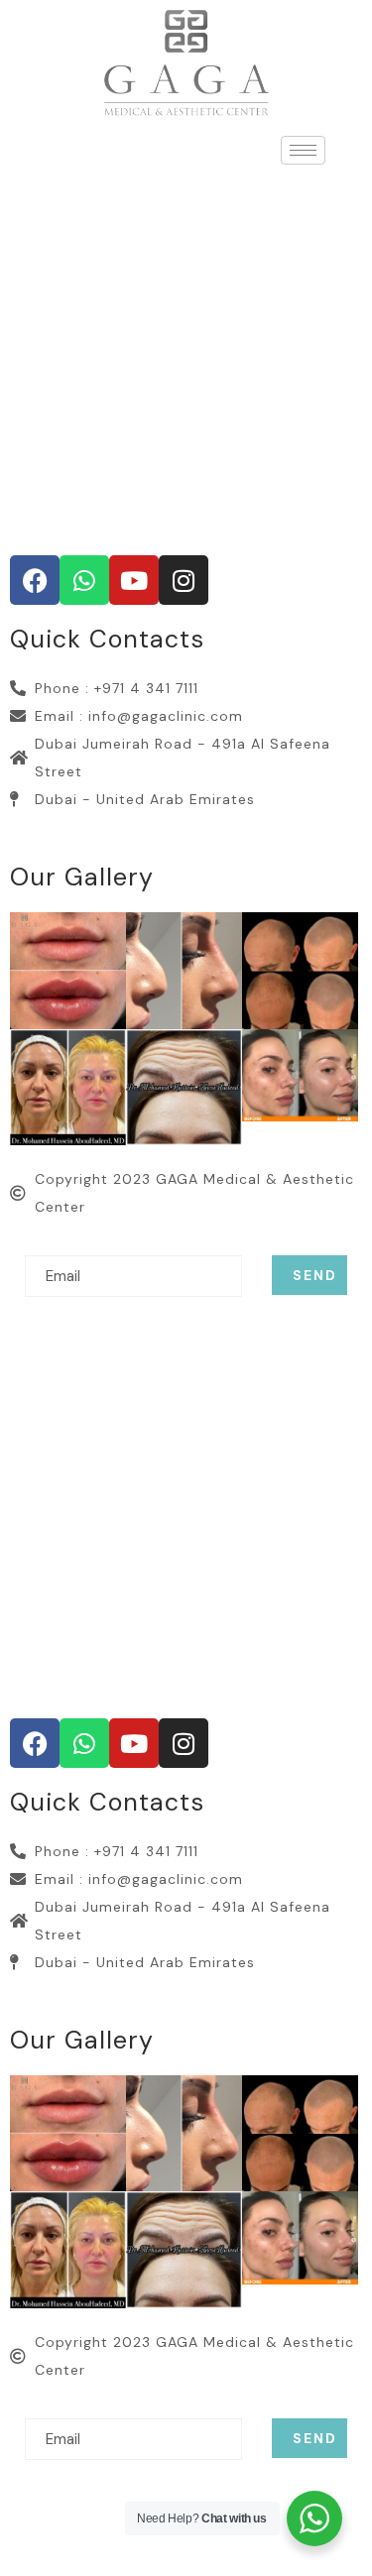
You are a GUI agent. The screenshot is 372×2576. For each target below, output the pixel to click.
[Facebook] (35, 580)
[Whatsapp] (84, 580)
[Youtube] (134, 580)
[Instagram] (184, 580)
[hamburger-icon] (303, 150)
